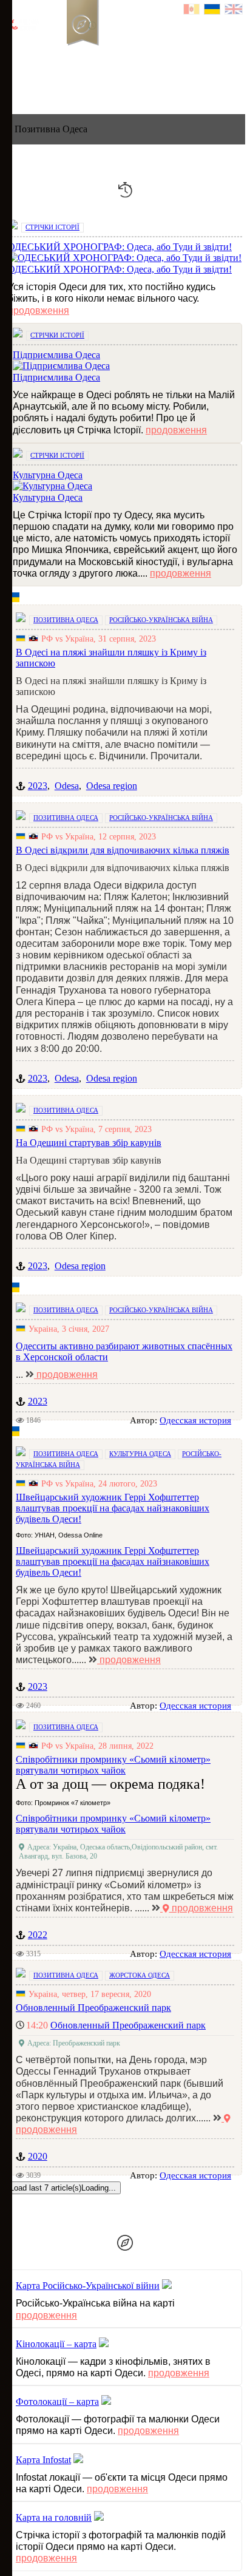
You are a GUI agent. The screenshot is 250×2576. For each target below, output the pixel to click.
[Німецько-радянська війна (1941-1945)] (84, 93)
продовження (39, 310)
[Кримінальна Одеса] (58, 93)
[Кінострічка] (164, 80)
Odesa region (112, 786)
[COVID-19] (98, 93)
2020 (38, 2156)
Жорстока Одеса (140, 1975)
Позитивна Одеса (66, 620)
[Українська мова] (213, 11)
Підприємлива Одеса (56, 377)
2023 (38, 786)
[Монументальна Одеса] (178, 80)
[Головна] (14, 51)
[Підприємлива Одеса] (191, 80)
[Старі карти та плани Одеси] (76, 51)
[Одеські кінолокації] (117, 51)
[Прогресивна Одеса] (98, 80)
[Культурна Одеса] (84, 80)
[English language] (234, 11)
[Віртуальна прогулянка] (138, 51)
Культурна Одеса (48, 497)
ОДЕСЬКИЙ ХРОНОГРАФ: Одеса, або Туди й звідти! (120, 269)
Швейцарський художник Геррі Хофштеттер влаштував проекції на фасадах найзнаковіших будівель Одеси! (113, 1561)
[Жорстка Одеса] (44, 93)
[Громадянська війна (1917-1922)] (71, 93)
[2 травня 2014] (111, 93)
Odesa (67, 786)
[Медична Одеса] (204, 80)
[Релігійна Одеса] (151, 80)
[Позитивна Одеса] (71, 80)
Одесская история (195, 1420)
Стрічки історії (52, 227)
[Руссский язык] (192, 11)
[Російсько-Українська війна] (55, 51)
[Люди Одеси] (124, 80)
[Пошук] (157, 51)
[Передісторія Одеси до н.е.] (58, 80)
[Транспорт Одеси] (111, 80)
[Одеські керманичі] (138, 80)
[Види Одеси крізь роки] (44, 80)
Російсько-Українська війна (161, 620)
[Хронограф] (35, 51)
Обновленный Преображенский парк (128, 2025)
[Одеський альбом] (96, 51)
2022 (38, 1935)
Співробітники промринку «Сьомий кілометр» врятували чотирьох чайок (113, 1824)
